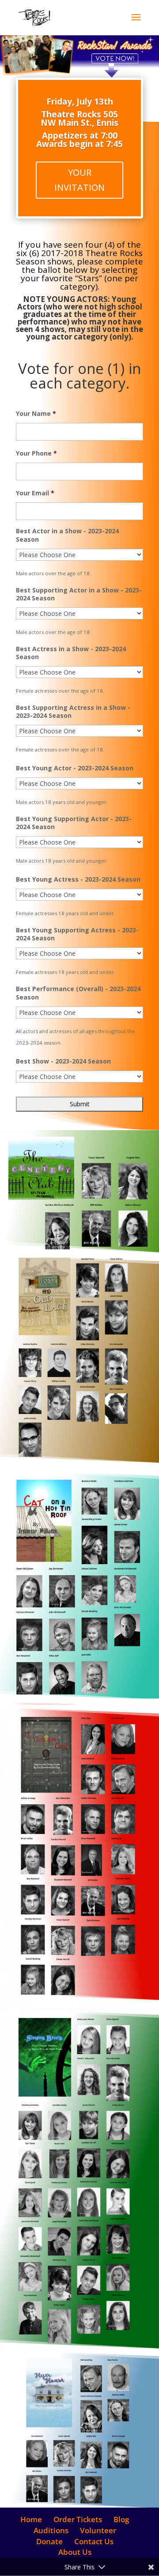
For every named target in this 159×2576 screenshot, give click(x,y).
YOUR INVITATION (79, 180)
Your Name (36, 414)
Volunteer (98, 2530)
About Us (75, 2552)
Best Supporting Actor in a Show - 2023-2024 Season (79, 594)
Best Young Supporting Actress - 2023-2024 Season (77, 934)
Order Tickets (78, 2519)
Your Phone (36, 453)
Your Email (35, 493)
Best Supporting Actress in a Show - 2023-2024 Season (73, 712)
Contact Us (94, 2541)
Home (31, 2519)
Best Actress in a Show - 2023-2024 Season (71, 653)
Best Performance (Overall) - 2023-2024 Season (78, 993)
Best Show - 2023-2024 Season (63, 1061)
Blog (121, 2519)
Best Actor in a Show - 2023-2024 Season (67, 535)
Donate (49, 2541)
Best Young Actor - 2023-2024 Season (75, 768)
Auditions (51, 2530)
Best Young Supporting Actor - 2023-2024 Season (74, 823)
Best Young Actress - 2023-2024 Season (78, 879)
